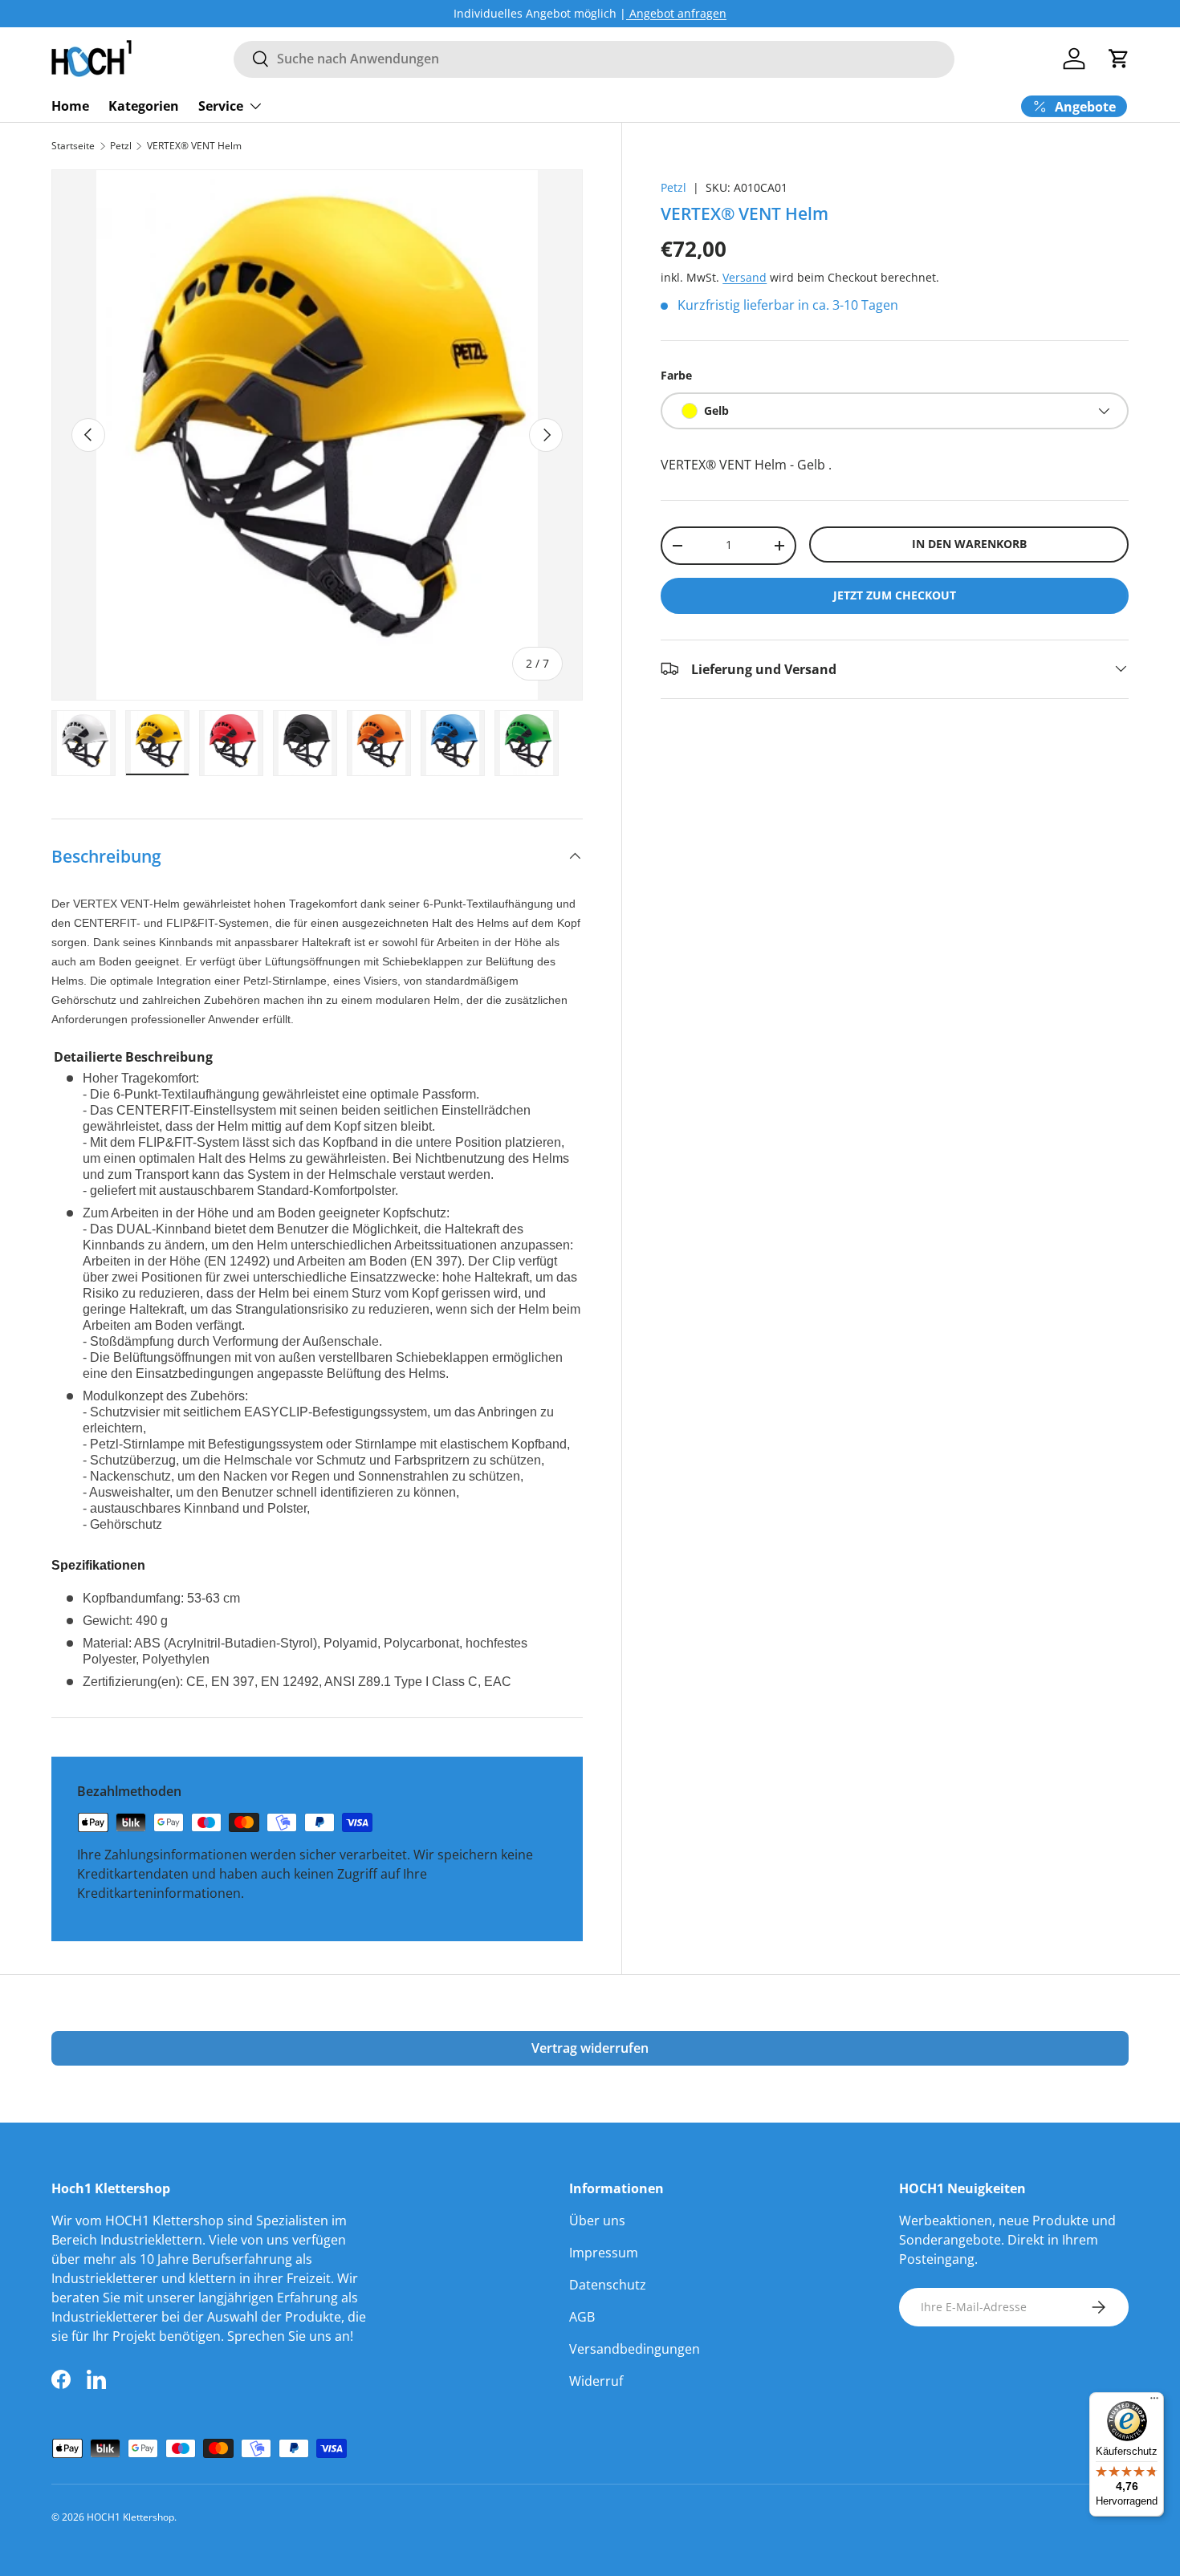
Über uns (597, 2220)
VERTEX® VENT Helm (194, 146)
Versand (745, 276)
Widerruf (596, 2381)
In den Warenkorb (969, 544)
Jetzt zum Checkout (895, 594)
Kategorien (144, 105)
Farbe (676, 374)
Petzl (121, 146)
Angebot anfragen (676, 13)
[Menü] (1154, 2402)
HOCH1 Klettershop (130, 2517)
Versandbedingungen (635, 2349)
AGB (582, 2317)
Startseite (73, 146)
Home (70, 105)
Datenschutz (608, 2285)
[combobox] (594, 59)
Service (221, 105)
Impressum (604, 2253)
